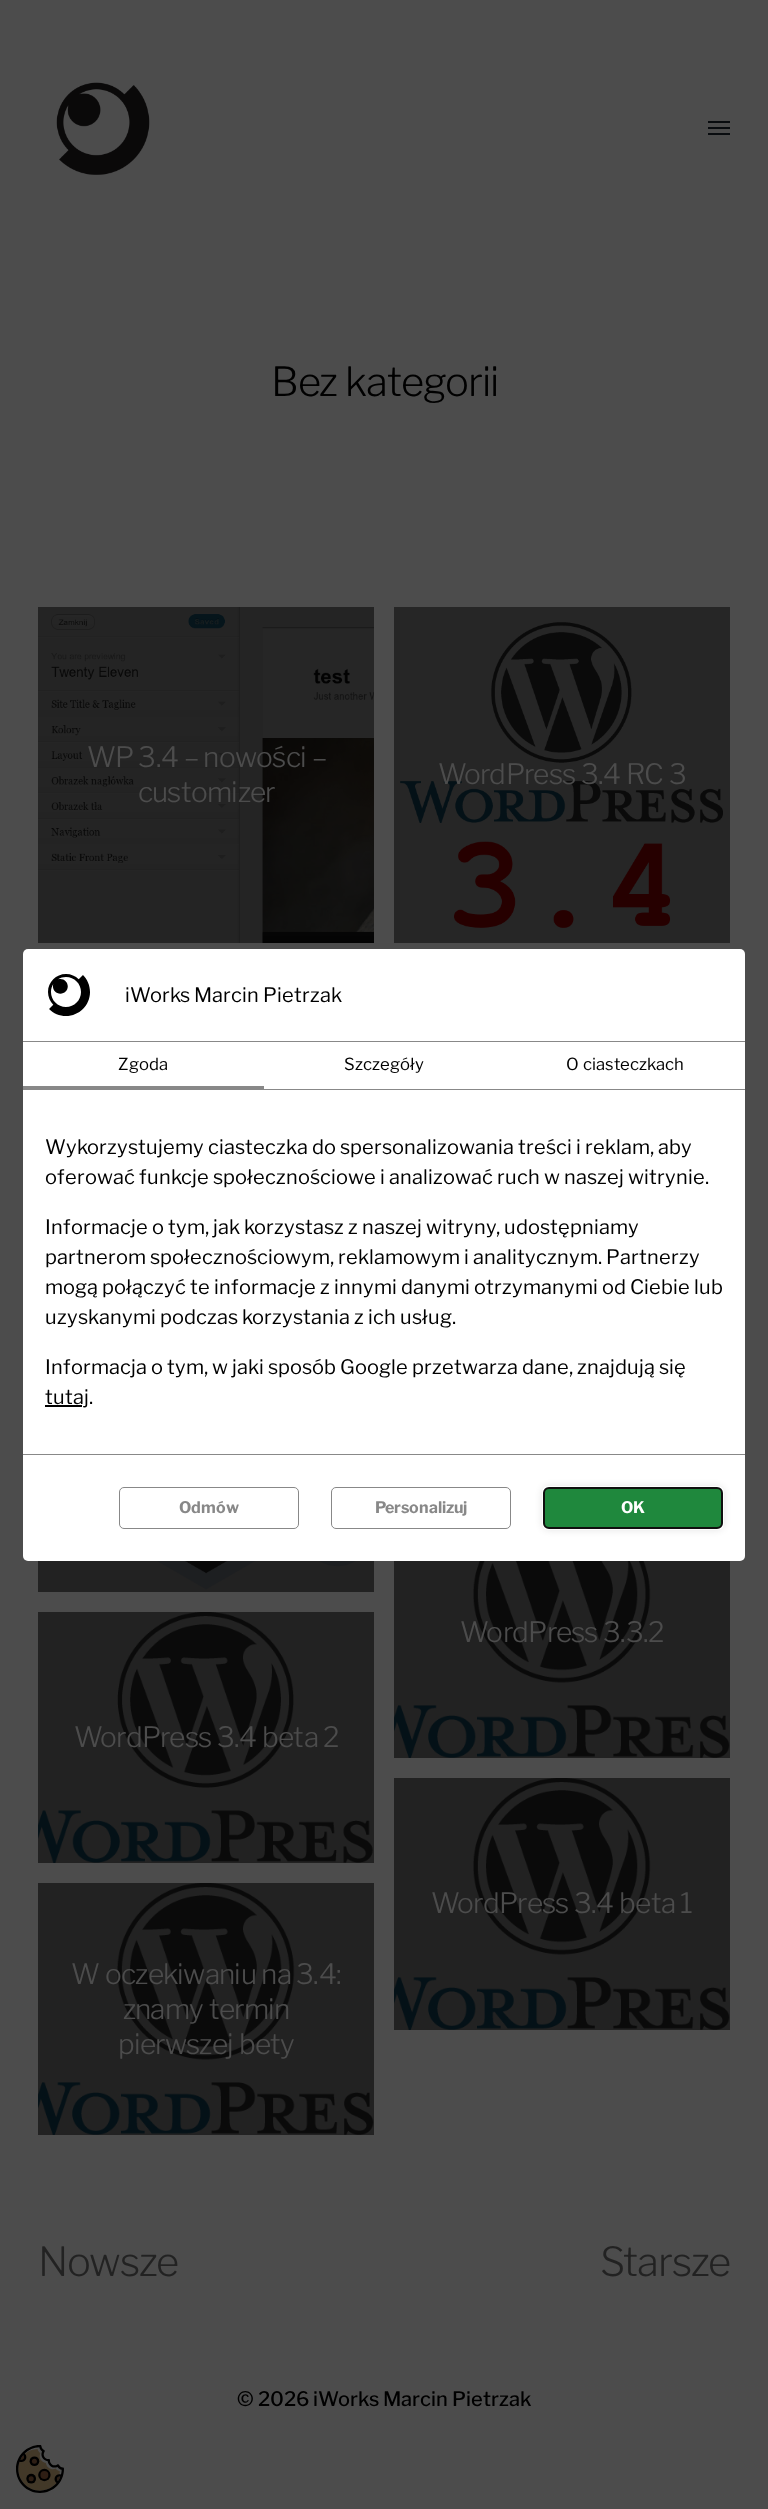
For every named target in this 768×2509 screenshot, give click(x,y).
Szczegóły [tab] (384, 1064)
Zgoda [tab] (143, 1064)
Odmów (209, 1507)
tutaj (67, 1397)
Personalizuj (421, 1507)
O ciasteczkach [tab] (625, 1064)
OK (633, 1507)
